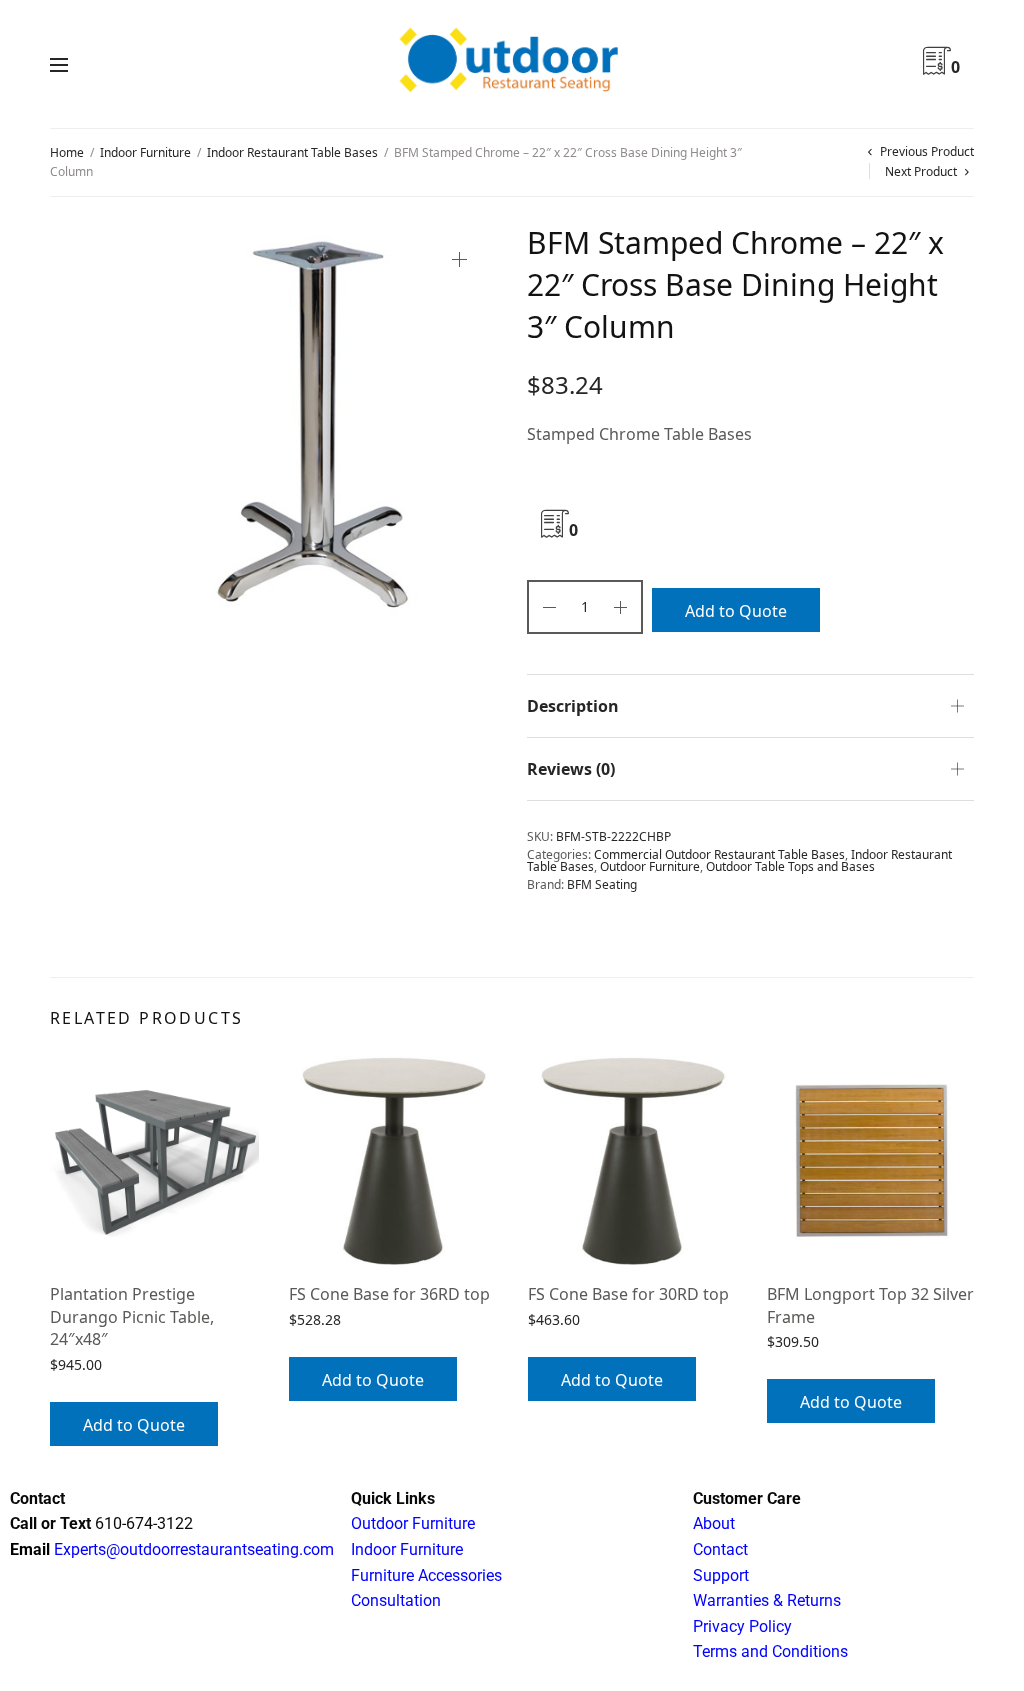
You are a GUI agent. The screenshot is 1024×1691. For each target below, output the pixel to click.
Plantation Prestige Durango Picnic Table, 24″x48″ (132, 1316)
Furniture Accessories (426, 1575)
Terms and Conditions (770, 1651)
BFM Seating (602, 884)
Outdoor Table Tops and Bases (790, 866)
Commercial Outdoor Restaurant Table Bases (719, 854)
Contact (720, 1549)
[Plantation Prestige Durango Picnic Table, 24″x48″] (154, 1160)
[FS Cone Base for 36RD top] (393, 1160)
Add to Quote (736, 611)
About (714, 1523)
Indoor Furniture (145, 152)
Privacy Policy (742, 1626)
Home (67, 152)
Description (573, 706)
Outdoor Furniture (650, 866)
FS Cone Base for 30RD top (628, 1294)
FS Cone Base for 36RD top (389, 1294)
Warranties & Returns (767, 1600)
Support (721, 1575)
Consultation (396, 1600)
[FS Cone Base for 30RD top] (632, 1160)
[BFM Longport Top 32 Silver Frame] (871, 1160)
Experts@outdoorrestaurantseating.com (192, 1549)
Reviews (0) (571, 769)
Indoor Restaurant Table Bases (292, 152)
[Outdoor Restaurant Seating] (512, 64)
